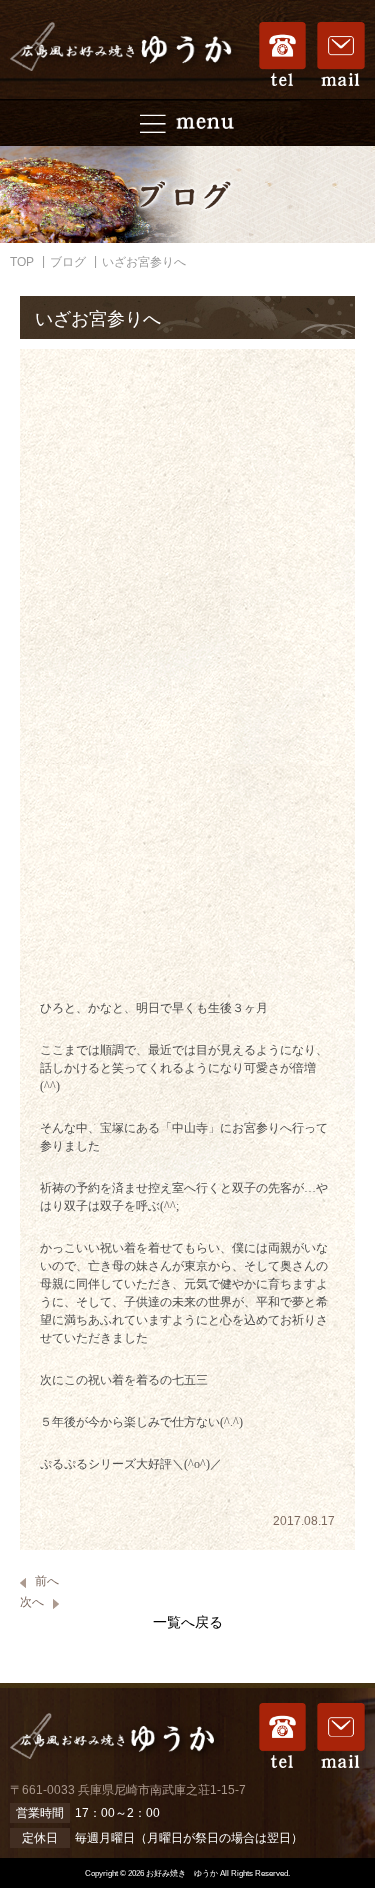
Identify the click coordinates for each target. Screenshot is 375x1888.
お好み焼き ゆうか (182, 1873)
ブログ (68, 262)
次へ (32, 1602)
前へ (47, 1581)
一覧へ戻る (188, 1622)
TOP (22, 262)
